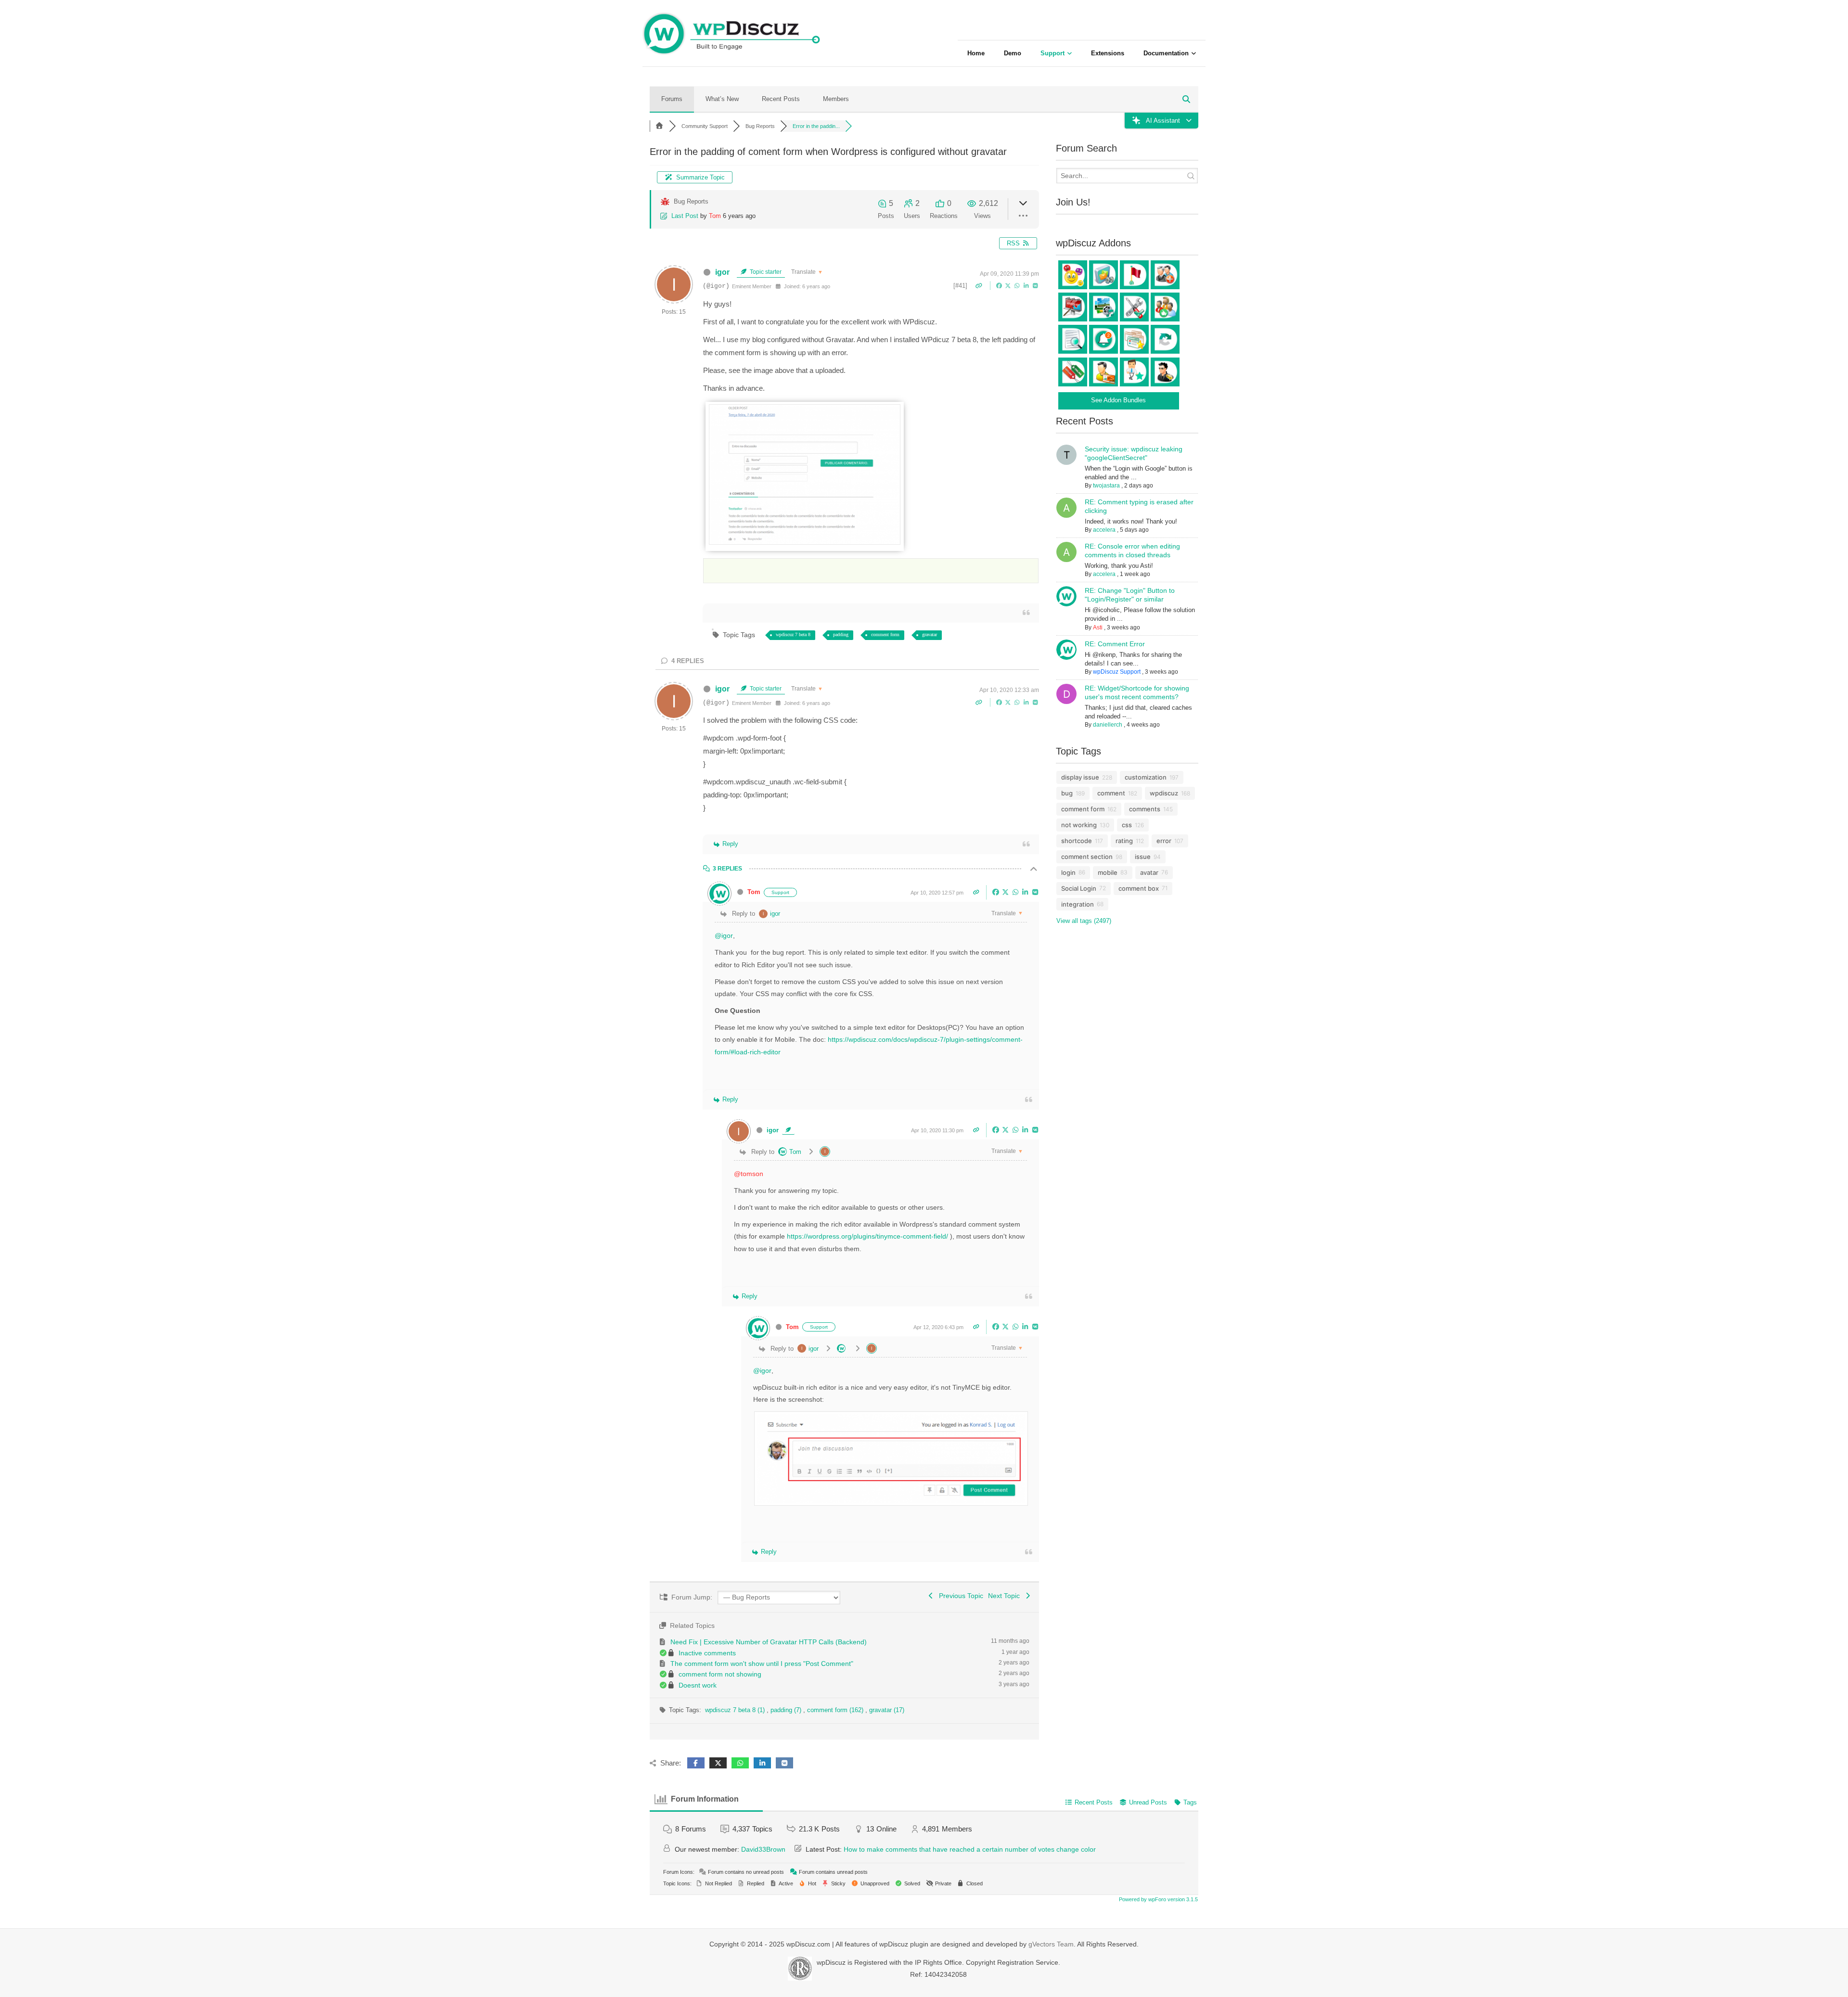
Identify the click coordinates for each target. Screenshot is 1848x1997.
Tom (715, 216)
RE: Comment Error (1115, 644)
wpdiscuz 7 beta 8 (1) (736, 1710)
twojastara (1106, 486)
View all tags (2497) (1084, 921)
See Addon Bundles (1118, 400)
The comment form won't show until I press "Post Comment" (762, 1664)
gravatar (930, 634)
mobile (1108, 872)
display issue (1080, 777)
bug (1067, 793)
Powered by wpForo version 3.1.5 (1158, 1899)
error (1164, 841)
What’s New (722, 99)
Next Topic (1006, 1596)
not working (1079, 825)
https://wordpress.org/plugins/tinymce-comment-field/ (868, 1236)
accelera (1104, 530)
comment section (1087, 857)
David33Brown (763, 1849)
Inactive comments (707, 1653)
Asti (1098, 627)
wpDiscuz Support (1117, 672)
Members (836, 99)
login (1068, 872)
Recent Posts (781, 99)
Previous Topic (959, 1596)
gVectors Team (1051, 1944)
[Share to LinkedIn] (1027, 285)
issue (1143, 857)
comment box (1139, 888)
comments (1145, 809)
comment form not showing (720, 1674)
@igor (724, 935)
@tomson (749, 1174)
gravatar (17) (887, 1710)
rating (1124, 841)
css (1127, 825)
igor (722, 272)
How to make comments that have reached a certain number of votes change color (970, 1849)
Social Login (1079, 888)
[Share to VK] (1035, 285)
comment (1111, 793)
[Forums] (659, 126)
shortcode (1077, 841)
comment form (885, 634)
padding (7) (787, 1710)
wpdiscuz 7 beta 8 (793, 634)
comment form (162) (836, 1710)
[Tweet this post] (1009, 285)
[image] (805, 542)
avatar (1149, 872)
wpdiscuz (1164, 793)
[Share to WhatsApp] (1018, 285)
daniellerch (1108, 725)
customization (1146, 777)
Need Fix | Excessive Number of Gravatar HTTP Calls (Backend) (769, 1642)
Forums (672, 99)
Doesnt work (698, 1685)
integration (1078, 904)
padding (841, 634)
